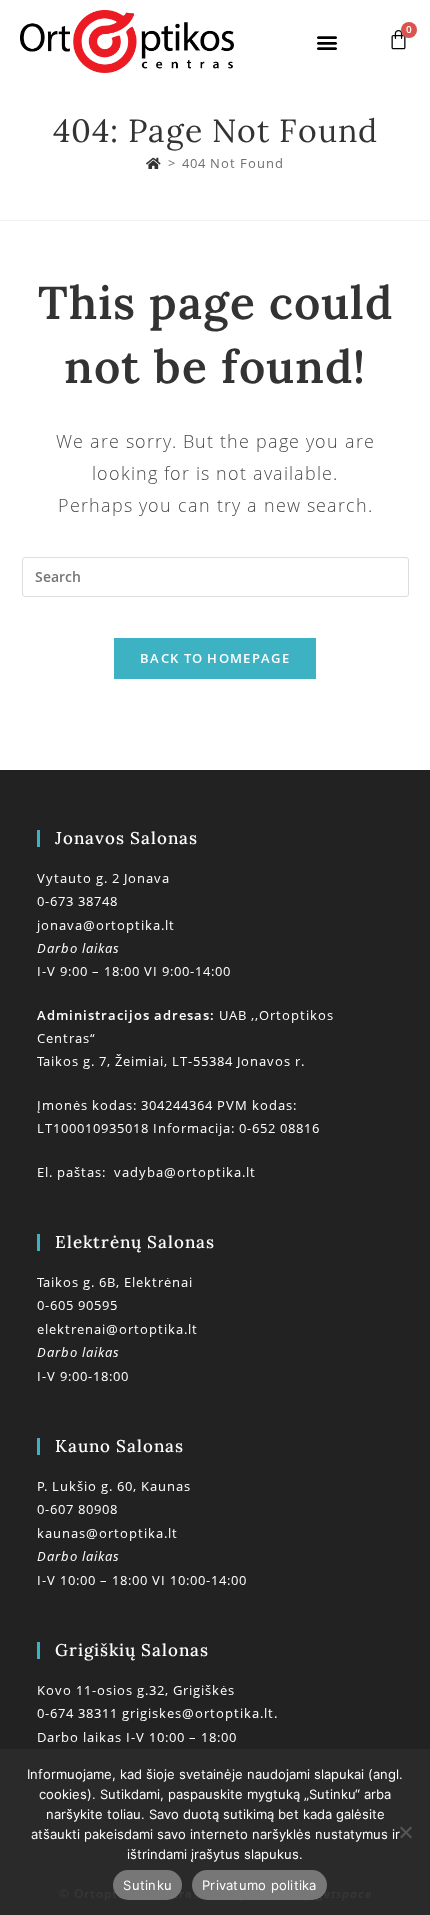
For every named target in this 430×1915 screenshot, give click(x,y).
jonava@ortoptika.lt (106, 925)
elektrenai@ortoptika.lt (117, 1329)
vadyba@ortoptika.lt (185, 1172)
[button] (328, 41)
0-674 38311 (79, 1713)
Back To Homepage (215, 658)
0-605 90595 (77, 1305)
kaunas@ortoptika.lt (107, 1533)
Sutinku (147, 1885)
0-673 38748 (77, 901)
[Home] (154, 163)
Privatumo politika (259, 1885)
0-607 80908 (77, 1509)
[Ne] (405, 1832)
